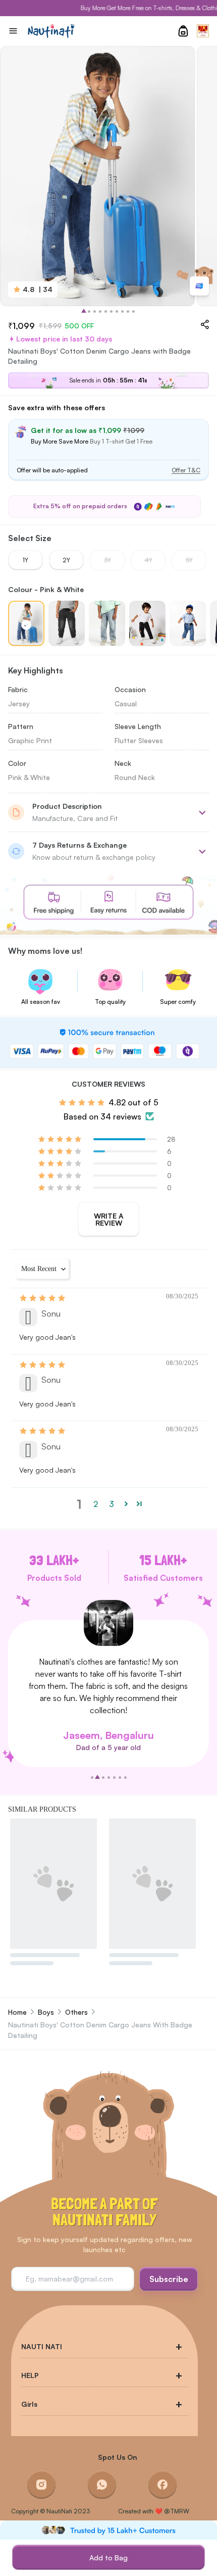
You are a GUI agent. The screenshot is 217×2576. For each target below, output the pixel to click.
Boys (46, 2012)
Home (17, 2012)
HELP (30, 2375)
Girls (29, 2404)
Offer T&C (186, 470)
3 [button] (112, 1504)
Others (76, 2012)
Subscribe (169, 2279)
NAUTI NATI (42, 2346)
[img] (43, 1298)
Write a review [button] (109, 1219)
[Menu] (13, 31)
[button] (61, 1139)
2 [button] (96, 1504)
